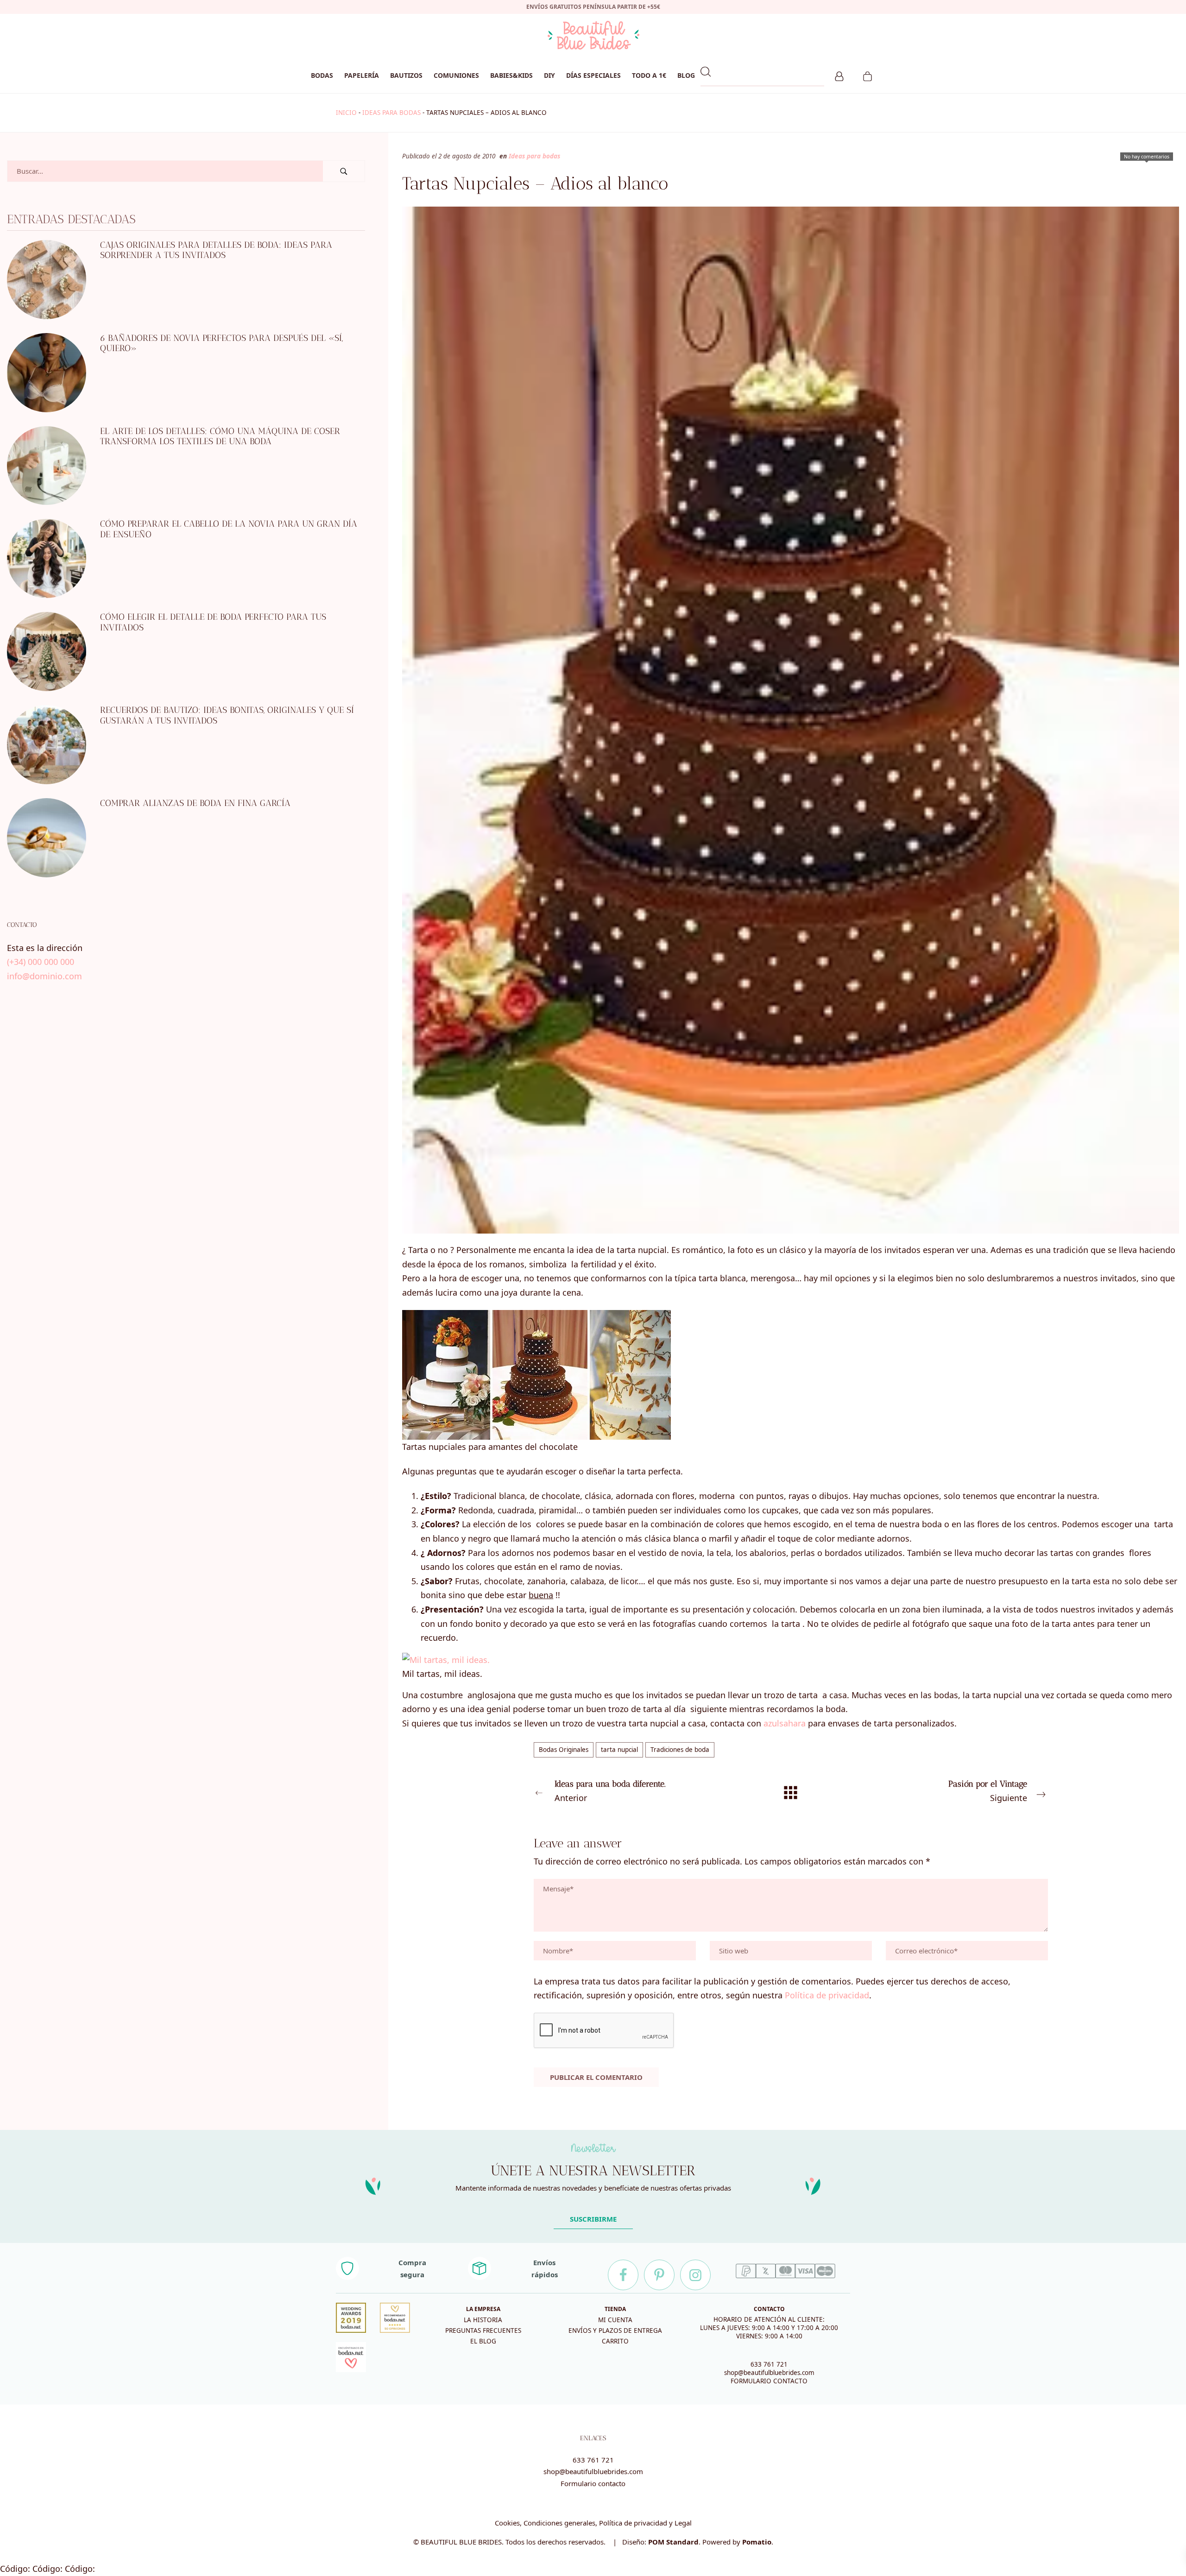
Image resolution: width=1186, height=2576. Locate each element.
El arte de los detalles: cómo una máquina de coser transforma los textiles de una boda (220, 436)
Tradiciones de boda (680, 1750)
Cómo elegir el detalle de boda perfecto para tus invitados (213, 622)
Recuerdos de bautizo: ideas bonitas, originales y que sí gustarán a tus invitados (227, 715)
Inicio (346, 113)
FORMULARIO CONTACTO (769, 2381)
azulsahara (785, 1723)
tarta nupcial (619, 1750)
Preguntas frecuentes (483, 2330)
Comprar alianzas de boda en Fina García (195, 803)
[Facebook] (623, 2275)
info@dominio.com (44, 976)
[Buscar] (344, 171)
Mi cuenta (615, 2320)
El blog (483, 2341)
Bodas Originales (564, 1750)
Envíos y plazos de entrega (615, 2330)
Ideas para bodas (391, 113)
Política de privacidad (827, 1995)
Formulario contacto (593, 2483)
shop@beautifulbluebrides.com (769, 2373)
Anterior (610, 1791)
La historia (483, 2320)
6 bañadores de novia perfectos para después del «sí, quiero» (221, 343)
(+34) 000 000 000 (41, 962)
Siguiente (988, 1791)
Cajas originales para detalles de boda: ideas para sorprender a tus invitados (216, 250)
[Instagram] (695, 2275)
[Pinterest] (659, 2275)
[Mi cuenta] (839, 75)
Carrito (615, 2341)
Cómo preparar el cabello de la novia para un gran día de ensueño (229, 529)
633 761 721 (769, 2364)
